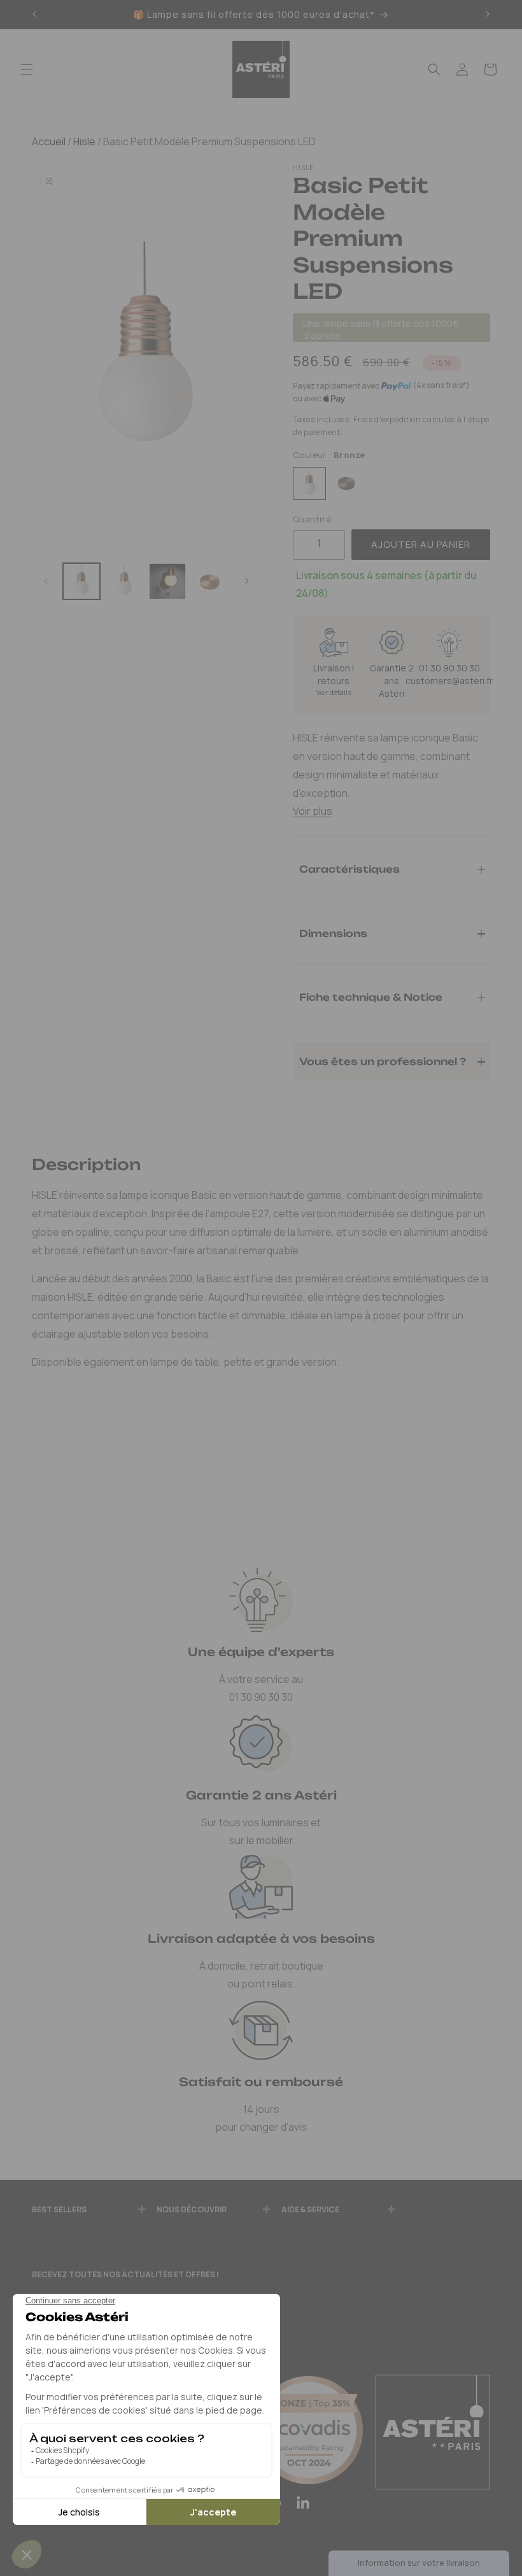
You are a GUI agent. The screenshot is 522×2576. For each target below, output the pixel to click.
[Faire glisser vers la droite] (247, 582)
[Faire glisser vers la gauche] (46, 582)
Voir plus (313, 811)
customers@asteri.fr (449, 681)
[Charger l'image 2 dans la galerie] (125, 582)
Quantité (312, 519)
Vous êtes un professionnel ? (383, 1061)
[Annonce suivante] (488, 15)
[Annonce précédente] (34, 15)
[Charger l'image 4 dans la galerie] (211, 582)
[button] (27, 69)
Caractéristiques (349, 869)
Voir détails (334, 692)
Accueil (49, 141)
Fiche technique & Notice (371, 997)
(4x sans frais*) (441, 385)
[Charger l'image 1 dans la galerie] (81, 582)
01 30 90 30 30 (449, 668)
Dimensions (333, 933)
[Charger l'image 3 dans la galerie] (167, 582)
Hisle (83, 141)
